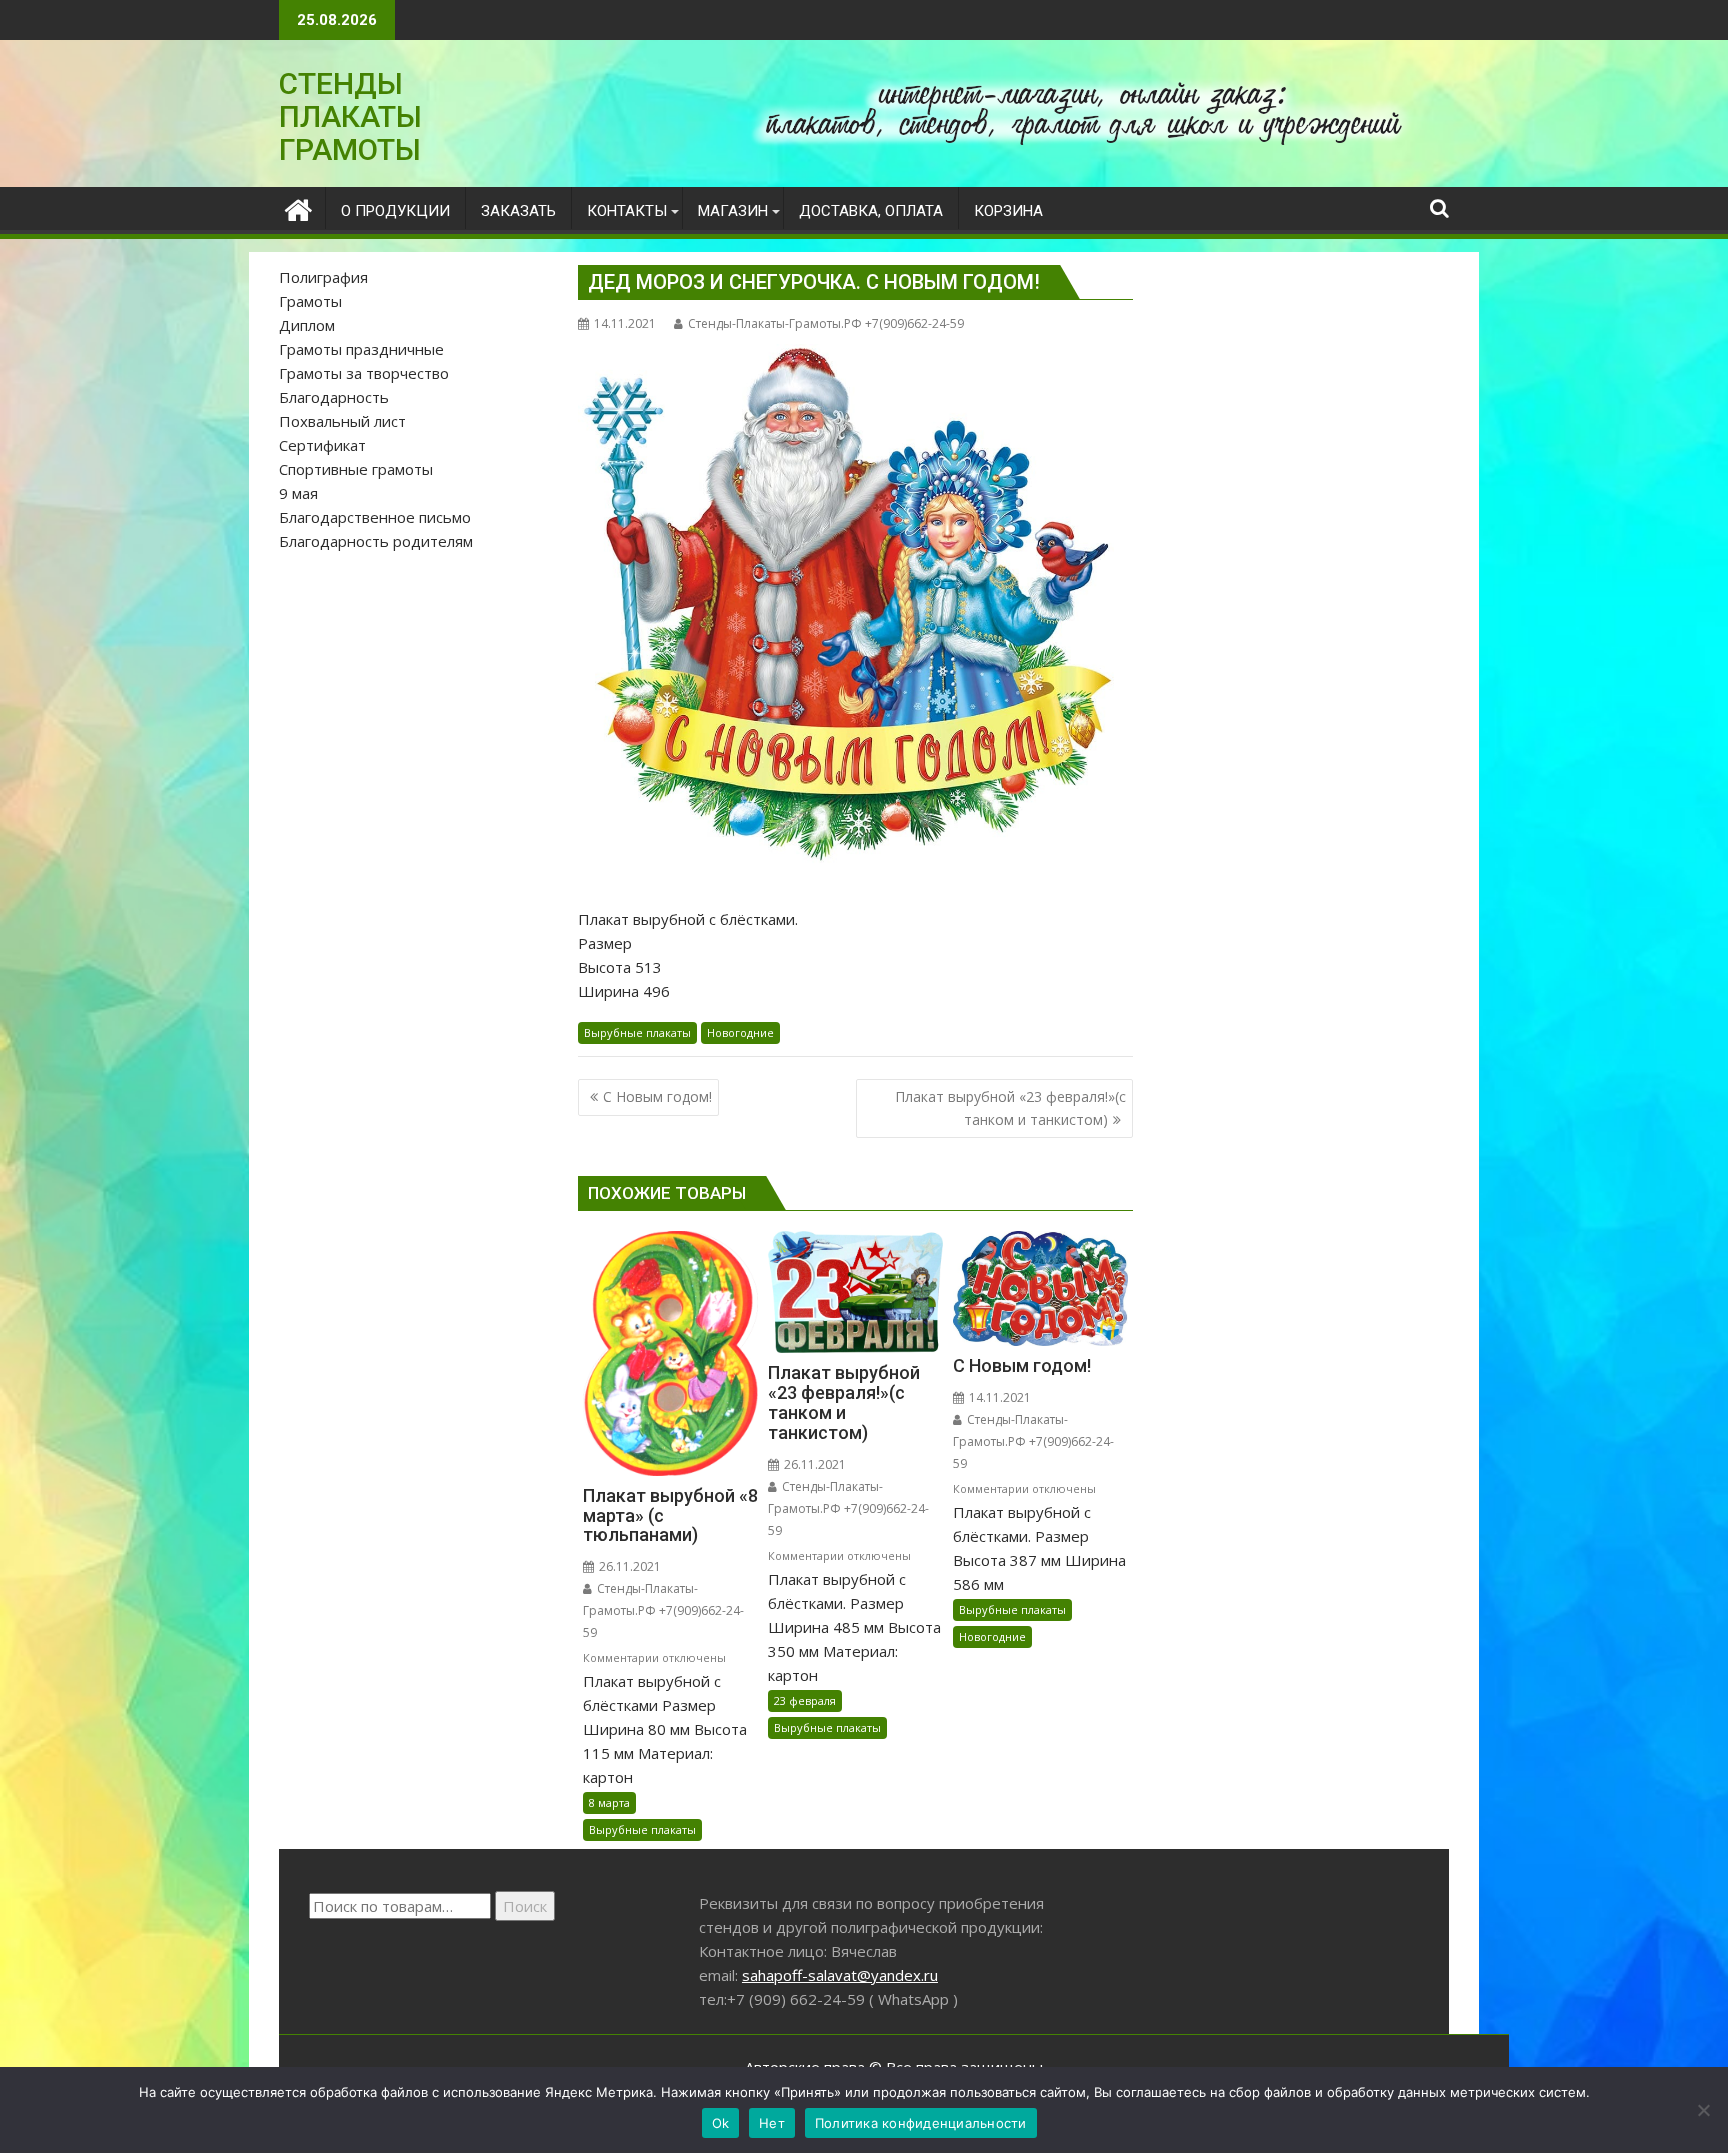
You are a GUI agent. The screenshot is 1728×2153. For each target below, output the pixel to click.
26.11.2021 (628, 1566)
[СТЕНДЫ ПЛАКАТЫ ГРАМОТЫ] (298, 207)
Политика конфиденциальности (921, 2123)
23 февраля (805, 1700)
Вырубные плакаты (637, 1032)
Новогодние (740, 1032)
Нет (772, 2123)
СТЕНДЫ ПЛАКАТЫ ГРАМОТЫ (350, 116)
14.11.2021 (998, 1397)
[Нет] (1703, 2110)
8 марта (609, 1802)
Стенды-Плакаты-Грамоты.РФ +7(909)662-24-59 (826, 323)
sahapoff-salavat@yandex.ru (840, 1975)
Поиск (525, 1906)
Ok (721, 2123)
